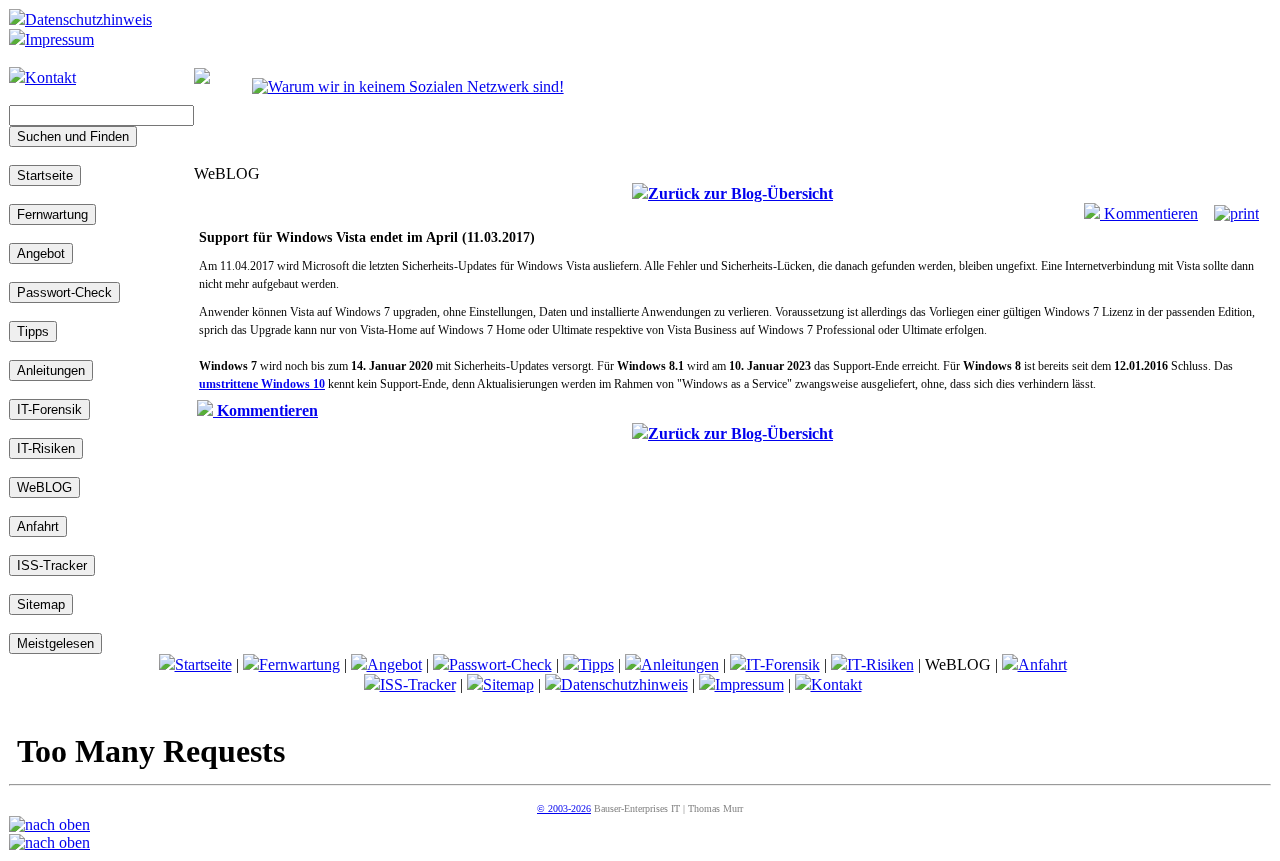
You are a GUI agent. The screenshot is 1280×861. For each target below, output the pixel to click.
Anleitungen (680, 664)
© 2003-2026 (564, 808)
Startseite (203, 664)
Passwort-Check (500, 664)
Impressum (59, 39)
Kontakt (50, 77)
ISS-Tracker (418, 684)
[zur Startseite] (202, 78)
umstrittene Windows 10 (262, 384)
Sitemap (508, 684)
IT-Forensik (783, 664)
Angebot (394, 664)
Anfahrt (1042, 664)
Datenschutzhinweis (88, 19)
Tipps (596, 664)
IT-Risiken (880, 664)
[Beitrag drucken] (1236, 213)
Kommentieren (1149, 213)
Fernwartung (299, 664)
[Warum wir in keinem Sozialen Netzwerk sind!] (408, 86)
